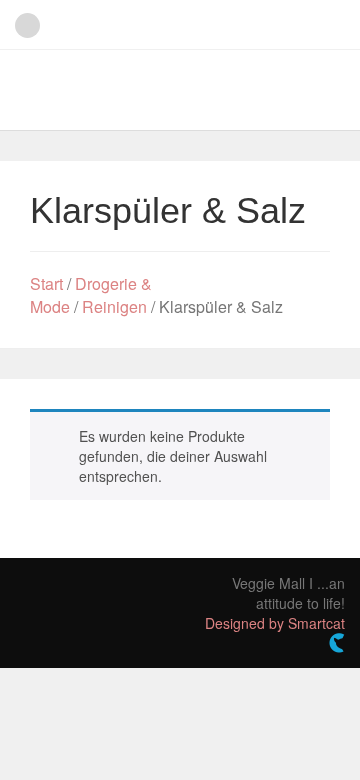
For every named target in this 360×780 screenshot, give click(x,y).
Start (46, 283)
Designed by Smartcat (275, 623)
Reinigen (114, 306)
